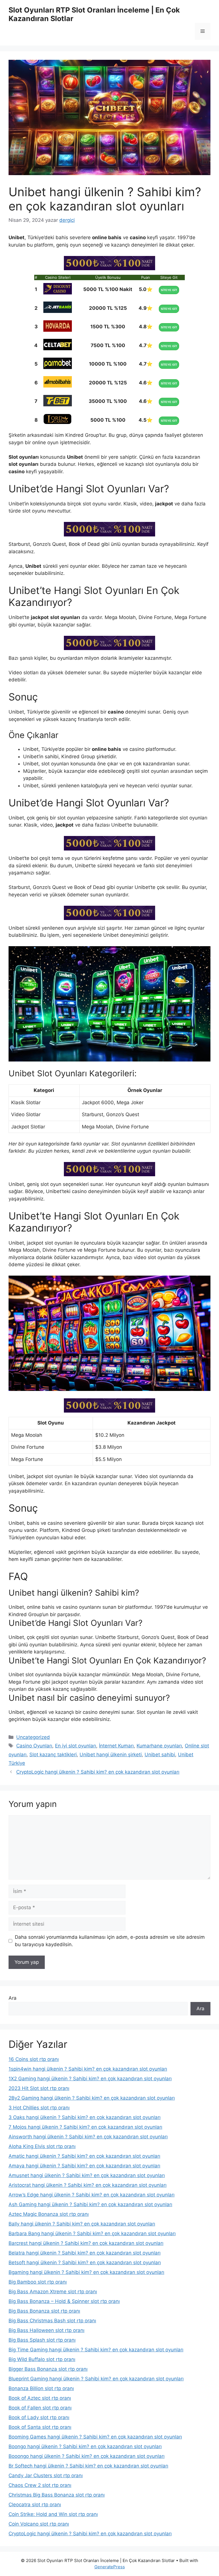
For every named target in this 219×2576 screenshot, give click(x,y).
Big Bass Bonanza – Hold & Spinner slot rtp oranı (64, 2301)
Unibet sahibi (160, 1755)
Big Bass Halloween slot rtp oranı (46, 2330)
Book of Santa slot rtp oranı (40, 2427)
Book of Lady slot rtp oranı (39, 2417)
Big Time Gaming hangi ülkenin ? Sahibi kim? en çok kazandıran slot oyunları (96, 2350)
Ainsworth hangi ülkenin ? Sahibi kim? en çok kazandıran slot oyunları (88, 2137)
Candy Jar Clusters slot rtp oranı (46, 2475)
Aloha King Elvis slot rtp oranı (42, 2146)
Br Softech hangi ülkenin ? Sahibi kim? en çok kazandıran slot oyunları (88, 2466)
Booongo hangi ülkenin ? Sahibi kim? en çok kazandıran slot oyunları (87, 2456)
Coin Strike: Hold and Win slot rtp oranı (53, 2514)
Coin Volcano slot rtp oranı (39, 2524)
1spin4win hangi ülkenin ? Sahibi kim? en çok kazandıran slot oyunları (88, 2069)
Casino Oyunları (34, 1746)
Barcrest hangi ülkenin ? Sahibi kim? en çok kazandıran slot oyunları (86, 2243)
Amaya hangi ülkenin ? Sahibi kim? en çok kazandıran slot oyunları (84, 2166)
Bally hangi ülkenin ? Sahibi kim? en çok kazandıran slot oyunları (82, 2224)
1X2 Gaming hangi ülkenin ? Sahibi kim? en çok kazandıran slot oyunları (90, 2079)
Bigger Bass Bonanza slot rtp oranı (48, 2369)
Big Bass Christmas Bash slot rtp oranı (52, 2321)
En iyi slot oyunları (76, 1746)
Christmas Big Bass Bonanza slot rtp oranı (57, 2495)
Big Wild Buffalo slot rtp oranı (42, 2359)
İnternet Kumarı (116, 1746)
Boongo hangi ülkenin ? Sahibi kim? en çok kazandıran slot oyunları (85, 2446)
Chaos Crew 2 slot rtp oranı (40, 2485)
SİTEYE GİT (169, 290)
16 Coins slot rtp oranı (34, 2059)
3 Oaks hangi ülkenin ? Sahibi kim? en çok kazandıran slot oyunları (85, 2117)
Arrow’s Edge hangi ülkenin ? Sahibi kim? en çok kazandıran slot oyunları (92, 2195)
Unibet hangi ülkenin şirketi (111, 1755)
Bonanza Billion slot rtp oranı (41, 2388)
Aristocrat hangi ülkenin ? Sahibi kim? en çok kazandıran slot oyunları (88, 2185)
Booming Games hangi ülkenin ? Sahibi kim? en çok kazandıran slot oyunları (95, 2437)
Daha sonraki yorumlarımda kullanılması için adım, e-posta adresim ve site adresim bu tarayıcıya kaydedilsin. (110, 1941)
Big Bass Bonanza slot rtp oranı (44, 2311)
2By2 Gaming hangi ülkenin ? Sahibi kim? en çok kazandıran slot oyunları (92, 2098)
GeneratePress (110, 2567)
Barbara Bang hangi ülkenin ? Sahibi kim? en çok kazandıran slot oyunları (92, 2233)
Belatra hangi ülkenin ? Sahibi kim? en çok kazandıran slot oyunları (85, 2253)
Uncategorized (33, 1737)
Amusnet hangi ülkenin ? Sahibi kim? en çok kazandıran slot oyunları (87, 2175)
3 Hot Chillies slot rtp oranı (39, 2108)
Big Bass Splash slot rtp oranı (42, 2340)
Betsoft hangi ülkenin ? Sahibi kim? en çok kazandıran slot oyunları (85, 2263)
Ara (13, 1998)
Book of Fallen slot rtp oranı (40, 2408)
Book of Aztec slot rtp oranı (40, 2398)
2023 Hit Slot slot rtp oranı (39, 2088)
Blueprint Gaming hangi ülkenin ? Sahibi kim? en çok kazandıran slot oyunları (96, 2379)
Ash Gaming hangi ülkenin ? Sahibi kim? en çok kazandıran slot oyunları (90, 2204)
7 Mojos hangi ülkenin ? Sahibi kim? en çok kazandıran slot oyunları (85, 2127)
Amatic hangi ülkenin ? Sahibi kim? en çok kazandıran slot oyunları (84, 2156)
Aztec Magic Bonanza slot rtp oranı (49, 2214)
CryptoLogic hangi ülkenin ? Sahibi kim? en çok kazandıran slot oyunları (98, 1772)
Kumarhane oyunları (159, 1746)
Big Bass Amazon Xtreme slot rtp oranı (53, 2292)
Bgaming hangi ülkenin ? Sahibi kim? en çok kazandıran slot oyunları (86, 2272)
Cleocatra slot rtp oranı (35, 2505)
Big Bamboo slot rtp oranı (38, 2282)
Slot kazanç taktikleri (53, 1755)
